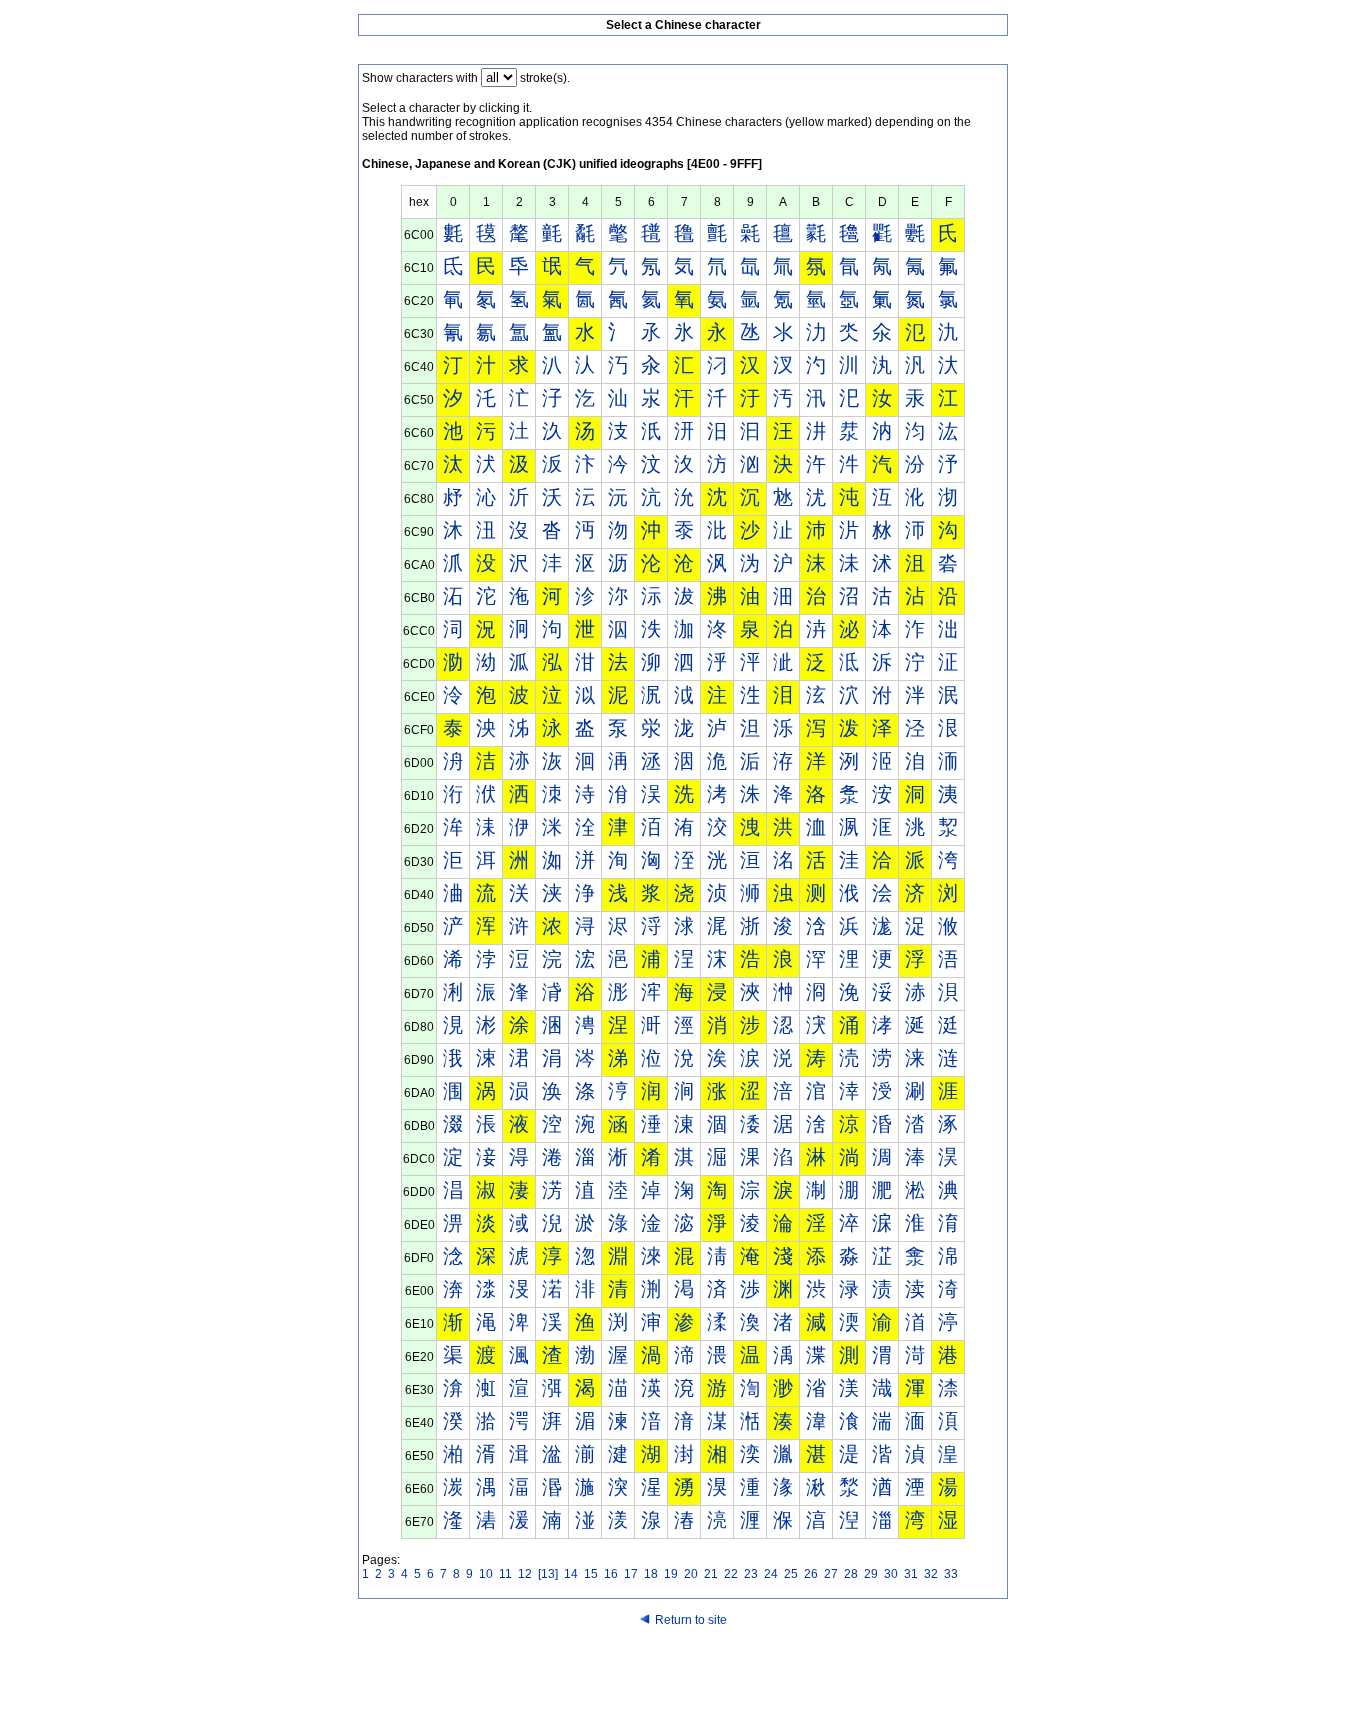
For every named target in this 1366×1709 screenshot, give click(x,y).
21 (711, 1574)
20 (691, 1574)
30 (891, 1574)
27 (831, 1574)
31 (911, 1574)
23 (751, 1574)
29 (871, 1574)
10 (486, 1574)
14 (571, 1574)
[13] (548, 1574)
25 (791, 1574)
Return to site (691, 1620)
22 (731, 1574)
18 (651, 1574)
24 (771, 1574)
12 (525, 1574)
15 (591, 1574)
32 (931, 1574)
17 (631, 1574)
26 (811, 1574)
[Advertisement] (683, 1671)
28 (851, 1574)
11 (505, 1574)
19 (671, 1574)
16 (611, 1574)
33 (951, 1574)
